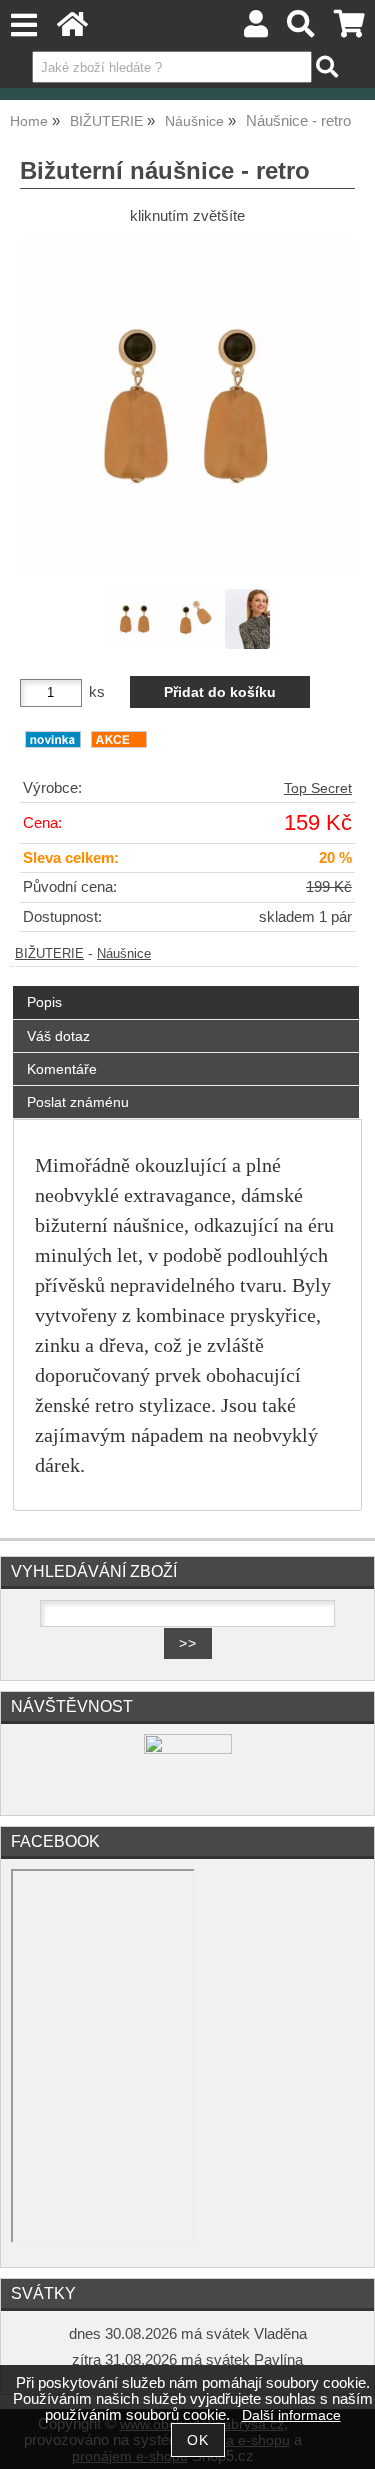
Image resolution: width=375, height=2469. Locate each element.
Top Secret (318, 788)
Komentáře (62, 1069)
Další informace (291, 2415)
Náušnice (124, 954)
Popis (44, 1002)
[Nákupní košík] (349, 29)
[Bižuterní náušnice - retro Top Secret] (187, 405)
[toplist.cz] (188, 1749)
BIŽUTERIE (49, 954)
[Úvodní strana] (72, 29)
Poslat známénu (78, 1102)
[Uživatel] (256, 29)
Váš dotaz (58, 1036)
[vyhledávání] (301, 29)
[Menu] (23, 25)
